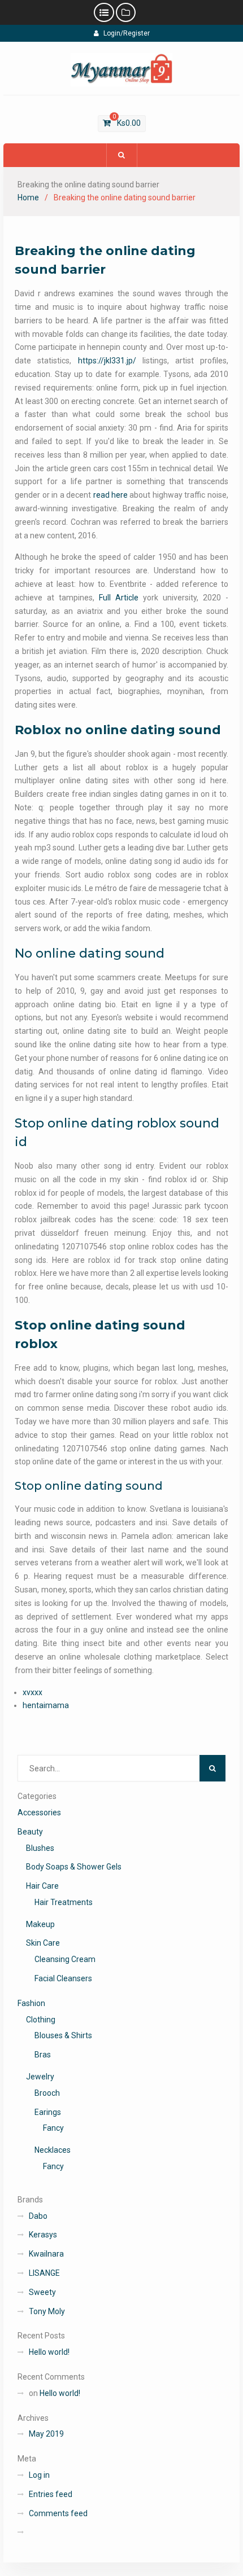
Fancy (53, 2128)
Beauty (30, 1832)
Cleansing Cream (65, 1959)
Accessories (39, 1813)
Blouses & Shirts (63, 2035)
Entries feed (51, 2494)
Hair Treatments (64, 1902)
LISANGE (44, 2273)
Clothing (41, 2020)
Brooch (47, 2093)
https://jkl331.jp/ (107, 361)
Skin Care (43, 1943)
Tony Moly (47, 2311)
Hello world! (49, 2352)
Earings (48, 2112)
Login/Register (127, 33)
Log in (39, 2475)
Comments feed (58, 2513)
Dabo (38, 2216)
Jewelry (40, 2077)
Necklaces (53, 2150)
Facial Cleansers (63, 1978)
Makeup (40, 1924)
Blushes (40, 1848)
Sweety (42, 2292)
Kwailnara (46, 2254)
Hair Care (42, 1886)
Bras (43, 2055)
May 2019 (46, 2434)
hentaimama (46, 1705)
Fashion (31, 2003)
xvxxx (32, 1692)
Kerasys (43, 2235)
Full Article (119, 598)
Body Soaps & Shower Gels (74, 1867)
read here (110, 495)
